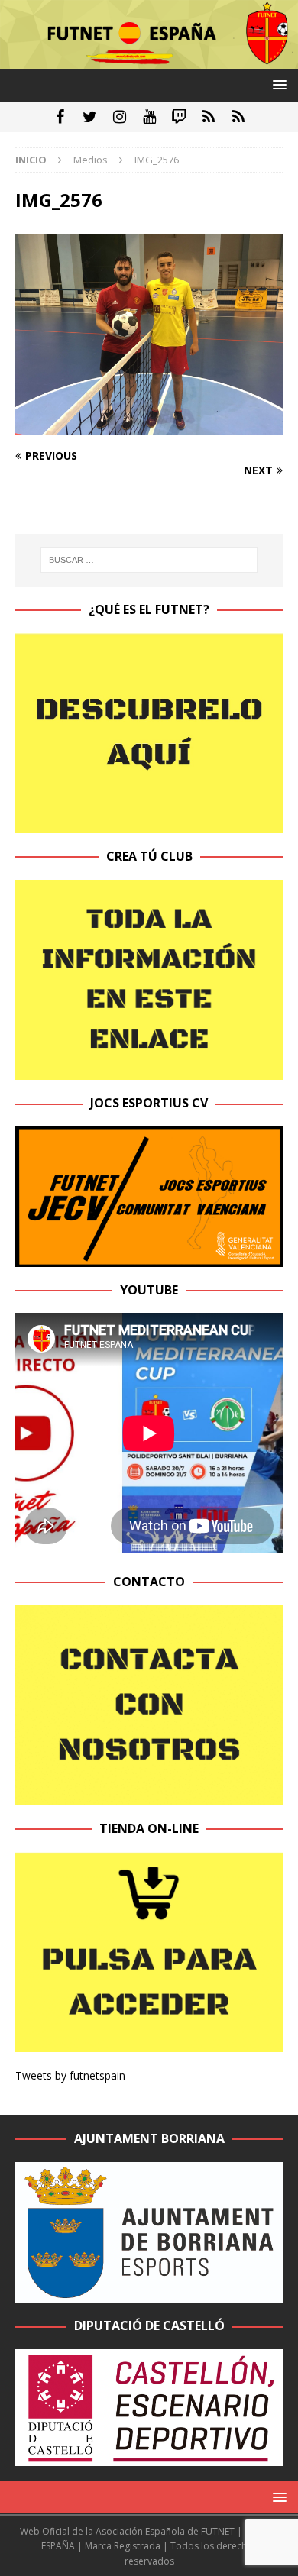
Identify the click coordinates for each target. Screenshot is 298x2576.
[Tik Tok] (239, 117)
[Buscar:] (149, 560)
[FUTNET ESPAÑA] (149, 60)
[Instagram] (120, 117)
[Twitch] (179, 117)
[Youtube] (149, 117)
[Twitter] (90, 117)
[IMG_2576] (149, 426)
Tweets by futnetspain (70, 2075)
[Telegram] (209, 117)
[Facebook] (60, 117)
